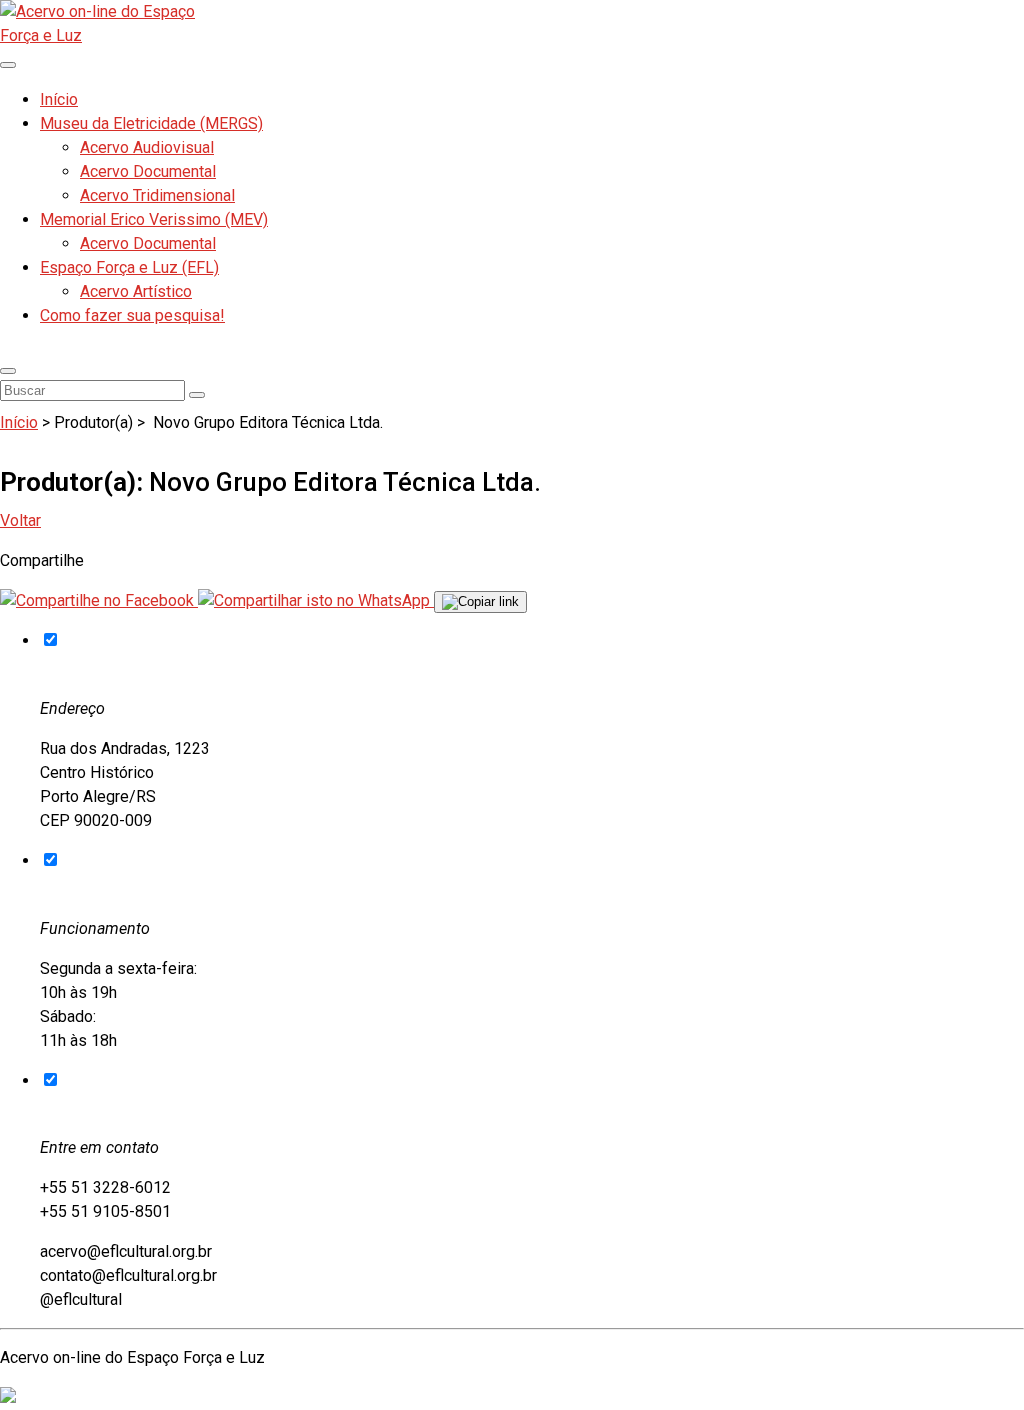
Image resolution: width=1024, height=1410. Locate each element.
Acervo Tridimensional (157, 195)
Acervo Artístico (136, 291)
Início (59, 99)
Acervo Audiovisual (147, 147)
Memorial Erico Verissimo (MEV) (154, 219)
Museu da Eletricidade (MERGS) (151, 123)
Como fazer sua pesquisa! (132, 315)
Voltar (20, 520)
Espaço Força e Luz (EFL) (129, 267)
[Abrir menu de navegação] (8, 65)
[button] (8, 371)
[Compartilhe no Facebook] (99, 600)
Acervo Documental (148, 171)
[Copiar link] (480, 602)
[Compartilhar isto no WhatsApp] (316, 600)
